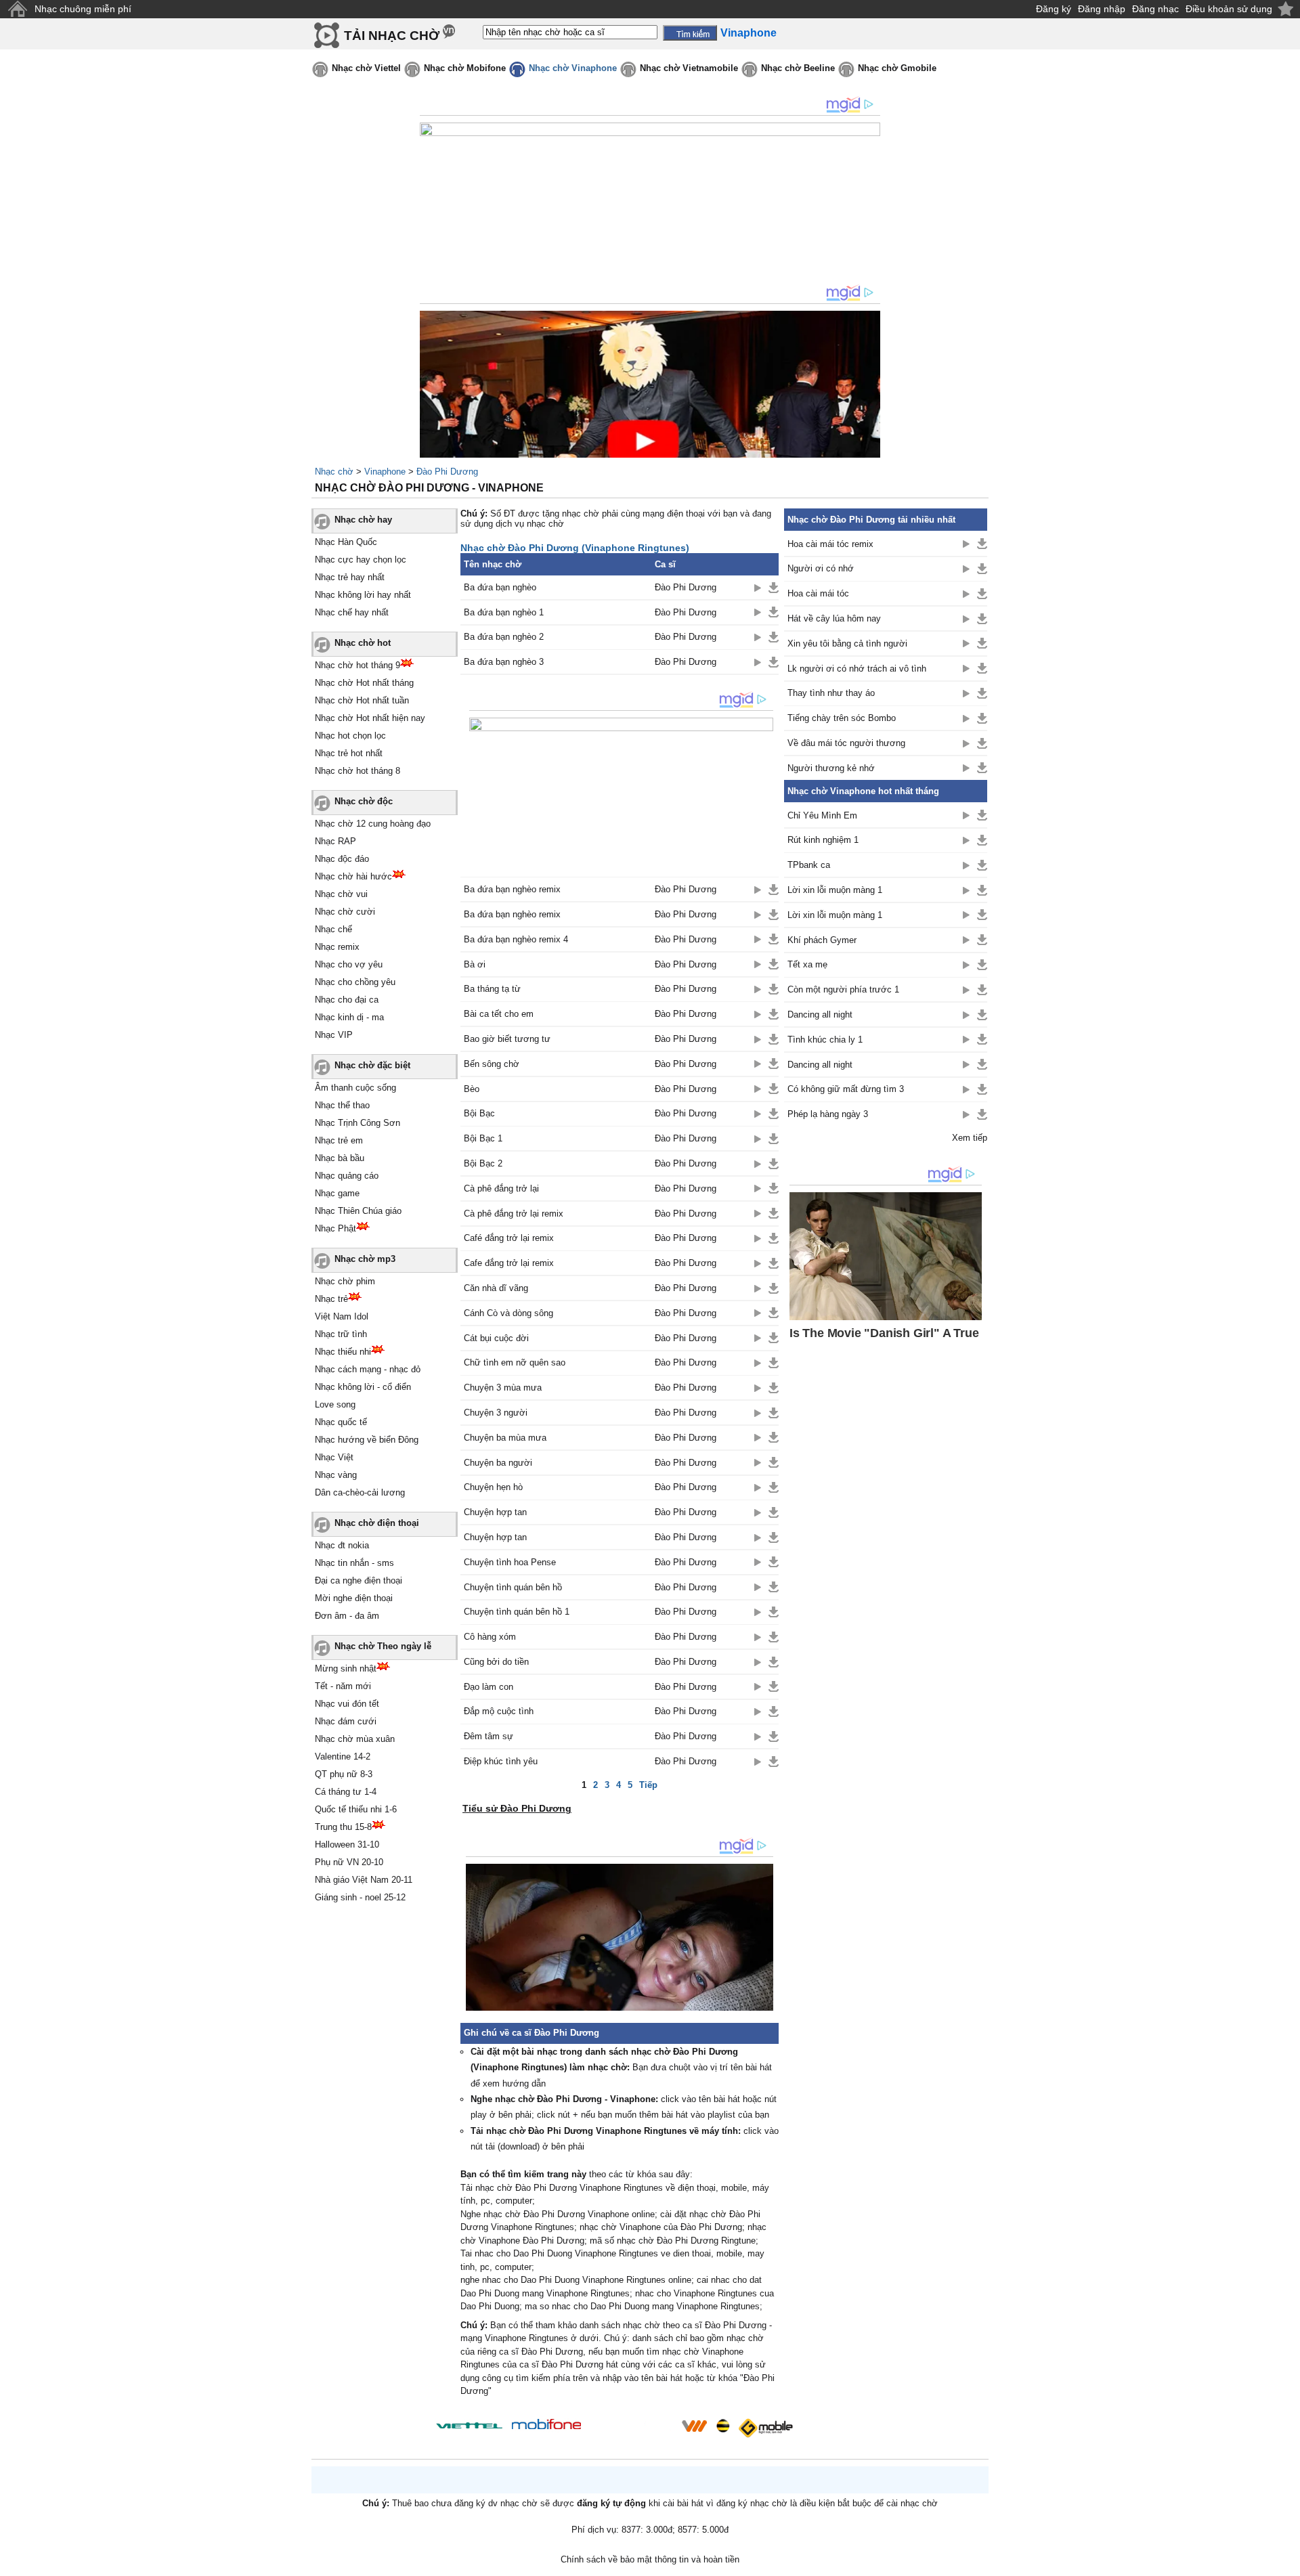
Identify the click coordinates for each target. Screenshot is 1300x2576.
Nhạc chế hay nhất (352, 612)
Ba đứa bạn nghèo (500, 587)
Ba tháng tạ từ (492, 989)
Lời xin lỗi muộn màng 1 (835, 890)
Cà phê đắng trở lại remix (514, 1214)
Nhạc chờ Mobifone (465, 68)
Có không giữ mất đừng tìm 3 (846, 1089)
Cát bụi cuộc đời (496, 1338)
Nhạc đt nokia (342, 1545)
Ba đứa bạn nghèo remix (512, 889)
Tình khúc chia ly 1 (825, 1040)
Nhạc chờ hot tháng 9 (357, 665)
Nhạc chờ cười (345, 912)
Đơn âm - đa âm (347, 1616)
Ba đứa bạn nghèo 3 (504, 662)
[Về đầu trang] (1286, 2562)
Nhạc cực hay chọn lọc (361, 560)
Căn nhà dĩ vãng (496, 1288)
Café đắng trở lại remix (509, 1238)
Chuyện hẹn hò (493, 1487)
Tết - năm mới (343, 1686)
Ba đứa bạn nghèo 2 (504, 637)
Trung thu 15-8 (343, 1827)
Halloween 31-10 (347, 1844)
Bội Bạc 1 (483, 1138)
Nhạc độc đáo (342, 859)
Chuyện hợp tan (495, 1512)
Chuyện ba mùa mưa (505, 1438)
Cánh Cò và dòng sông (508, 1313)
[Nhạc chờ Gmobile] (765, 2428)
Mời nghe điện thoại (354, 1598)
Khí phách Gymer (822, 940)
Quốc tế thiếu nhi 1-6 (356, 1809)
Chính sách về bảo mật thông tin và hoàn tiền (650, 2559)
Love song (335, 1404)
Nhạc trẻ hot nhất (349, 753)
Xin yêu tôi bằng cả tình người (847, 643)
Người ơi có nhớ (821, 568)
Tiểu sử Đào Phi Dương (517, 1808)
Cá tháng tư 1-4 (346, 1792)
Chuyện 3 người (496, 1413)
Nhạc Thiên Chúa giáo (358, 1211)
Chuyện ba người (498, 1463)
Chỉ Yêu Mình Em (822, 815)
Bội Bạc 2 (483, 1163)
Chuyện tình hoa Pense (510, 1562)
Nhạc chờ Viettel (366, 68)
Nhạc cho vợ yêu (349, 964)
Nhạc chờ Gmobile (897, 68)
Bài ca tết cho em (499, 1014)
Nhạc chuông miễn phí (83, 9)
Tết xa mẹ (807, 964)
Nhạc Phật (335, 1228)
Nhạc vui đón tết (347, 1704)
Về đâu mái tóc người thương (846, 743)
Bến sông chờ (492, 1064)
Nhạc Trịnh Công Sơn (357, 1123)
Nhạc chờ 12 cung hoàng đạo (373, 824)
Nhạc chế (333, 929)
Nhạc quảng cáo (347, 1176)
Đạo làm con (489, 1687)
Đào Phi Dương (447, 472)
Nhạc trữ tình (341, 1334)
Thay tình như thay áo (831, 693)
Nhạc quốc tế (341, 1422)
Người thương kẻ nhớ (831, 768)
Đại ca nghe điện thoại (359, 1580)
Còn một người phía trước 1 (843, 989)
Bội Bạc (479, 1113)
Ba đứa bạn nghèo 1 (504, 612)
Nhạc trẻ (331, 1299)
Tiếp (648, 1785)
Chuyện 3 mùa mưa (503, 1388)
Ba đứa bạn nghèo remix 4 (516, 939)
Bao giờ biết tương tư (507, 1039)
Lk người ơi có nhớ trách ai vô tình (857, 669)
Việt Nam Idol (342, 1316)
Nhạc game (337, 1193)
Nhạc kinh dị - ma (349, 1017)
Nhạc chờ (334, 472)
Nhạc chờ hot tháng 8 (357, 771)
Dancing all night (820, 1014)
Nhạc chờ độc (364, 801)
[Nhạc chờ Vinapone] (632, 2430)
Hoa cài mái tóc (818, 593)
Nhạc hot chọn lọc (350, 736)
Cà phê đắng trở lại (501, 1188)
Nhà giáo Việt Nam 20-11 (364, 1880)
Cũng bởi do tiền (496, 1662)
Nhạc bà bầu (340, 1158)
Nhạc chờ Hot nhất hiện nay (370, 718)
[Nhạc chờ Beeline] (722, 2426)
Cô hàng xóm (490, 1637)
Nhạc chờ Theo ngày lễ (383, 1646)
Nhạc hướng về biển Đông (367, 1440)
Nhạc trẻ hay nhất (350, 577)
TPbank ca (809, 865)
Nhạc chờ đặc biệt (372, 1065)
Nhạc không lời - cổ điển (363, 1387)
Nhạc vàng (336, 1475)
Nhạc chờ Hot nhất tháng (364, 683)
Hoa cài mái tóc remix (830, 544)
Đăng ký (1054, 9)
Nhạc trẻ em (339, 1140)
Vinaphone (385, 472)
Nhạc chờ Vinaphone (573, 68)
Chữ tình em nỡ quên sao (515, 1362)
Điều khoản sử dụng (1229, 9)
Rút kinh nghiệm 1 (823, 840)
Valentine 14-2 (343, 1756)
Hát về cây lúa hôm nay (834, 618)
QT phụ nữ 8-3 (344, 1774)
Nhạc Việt (334, 1457)
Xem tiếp (970, 1138)
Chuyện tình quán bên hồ (513, 1587)
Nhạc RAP (335, 841)
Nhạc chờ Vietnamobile (689, 68)
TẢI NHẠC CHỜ (392, 36)
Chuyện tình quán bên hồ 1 (517, 1612)
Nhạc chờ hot (363, 643)
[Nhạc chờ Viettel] (469, 2425)
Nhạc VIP (334, 1035)
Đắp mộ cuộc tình (499, 1711)
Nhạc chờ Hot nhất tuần (362, 700)
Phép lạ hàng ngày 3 (828, 1114)
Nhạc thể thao (342, 1105)
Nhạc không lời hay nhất (363, 595)
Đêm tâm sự (489, 1736)
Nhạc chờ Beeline (798, 68)
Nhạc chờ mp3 (365, 1259)
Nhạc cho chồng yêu (355, 982)
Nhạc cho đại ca (347, 1000)
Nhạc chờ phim (345, 1281)
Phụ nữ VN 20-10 (349, 1862)
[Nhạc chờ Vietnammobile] (694, 2426)
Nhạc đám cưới (346, 1721)
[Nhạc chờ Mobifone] (547, 2425)
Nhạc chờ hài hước (353, 876)
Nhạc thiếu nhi (343, 1352)
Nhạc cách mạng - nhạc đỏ (368, 1369)
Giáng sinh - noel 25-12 (360, 1897)
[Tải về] (774, 588)
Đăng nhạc (1155, 9)
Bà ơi (475, 964)
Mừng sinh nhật (346, 1668)
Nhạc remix (337, 947)
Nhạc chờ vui (341, 894)
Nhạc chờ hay (363, 520)
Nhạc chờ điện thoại (377, 1523)
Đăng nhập (1102, 9)
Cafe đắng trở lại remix (509, 1263)
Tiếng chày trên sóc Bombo (842, 718)
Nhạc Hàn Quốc (346, 542)
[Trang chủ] (17, 9)
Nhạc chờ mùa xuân (355, 1739)
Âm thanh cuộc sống (355, 1088)
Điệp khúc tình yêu (501, 1761)
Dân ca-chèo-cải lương (360, 1492)
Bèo (472, 1089)
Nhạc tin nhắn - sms (354, 1563)
